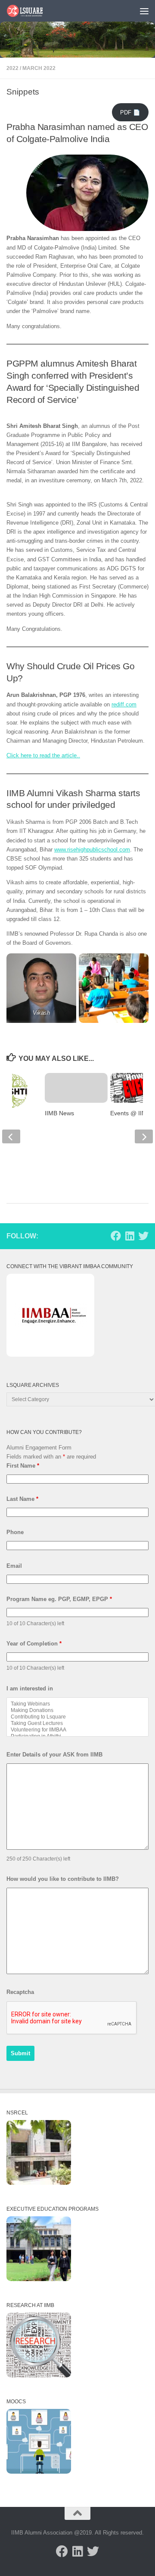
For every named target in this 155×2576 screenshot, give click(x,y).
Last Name (22, 1499)
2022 (12, 68)
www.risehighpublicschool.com (92, 850)
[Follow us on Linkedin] (130, 1236)
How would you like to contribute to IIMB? (63, 1879)
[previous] (11, 1136)
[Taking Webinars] (77, 1704)
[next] (144, 1136)
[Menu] (144, 11)
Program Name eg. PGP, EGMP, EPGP (59, 1599)
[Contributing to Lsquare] (77, 1717)
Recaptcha (20, 1992)
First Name (23, 1466)
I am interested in (30, 1688)
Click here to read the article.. (43, 755)
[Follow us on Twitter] (143, 1236)
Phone (15, 1532)
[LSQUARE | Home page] (31, 11)
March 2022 (39, 68)
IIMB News (59, 1113)
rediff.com (124, 704)
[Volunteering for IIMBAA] (77, 1730)
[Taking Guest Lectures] (77, 1723)
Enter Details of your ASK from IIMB (54, 1755)
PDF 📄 (130, 112)
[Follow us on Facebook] (116, 1236)
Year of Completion (34, 1644)
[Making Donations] (77, 1710)
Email (14, 1566)
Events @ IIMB (130, 1113)
